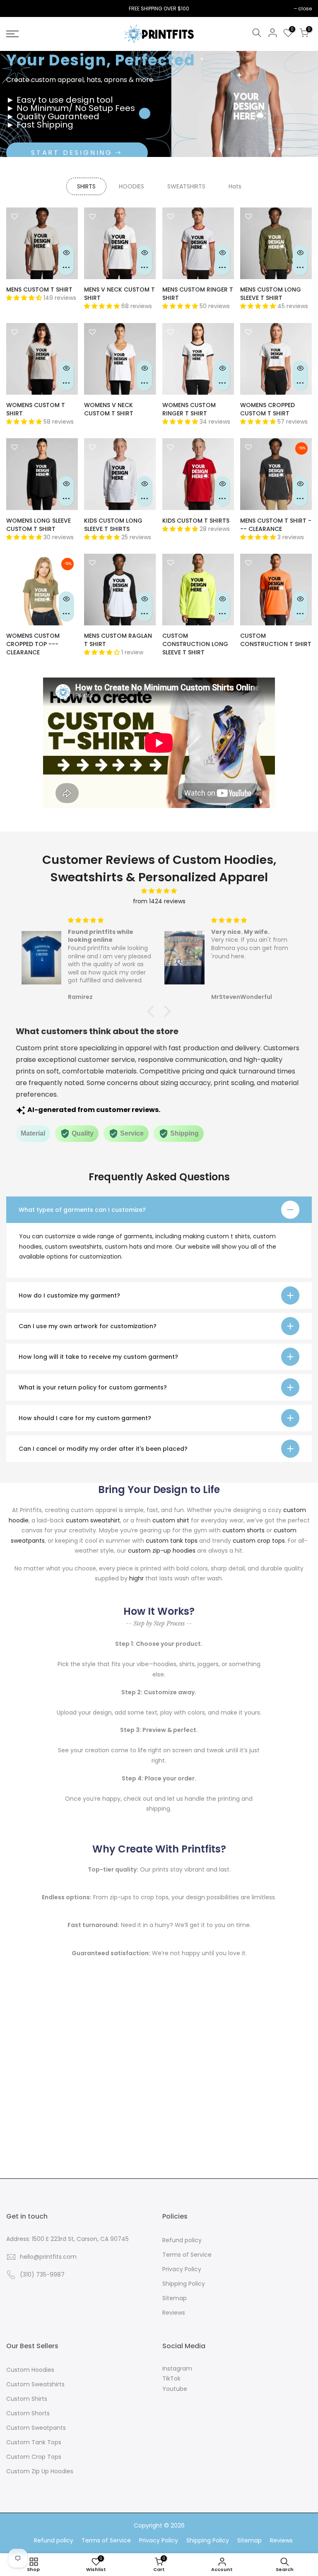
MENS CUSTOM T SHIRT (39, 289)
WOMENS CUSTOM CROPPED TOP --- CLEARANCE (33, 644)
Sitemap (175, 2298)
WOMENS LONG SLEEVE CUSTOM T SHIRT (39, 525)
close (17, 8)
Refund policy (182, 2240)
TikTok (171, 2378)
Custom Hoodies (30, 2370)
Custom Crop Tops (34, 2457)
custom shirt (171, 1520)
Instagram (177, 2369)
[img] (159, 891)
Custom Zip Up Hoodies (40, 2471)
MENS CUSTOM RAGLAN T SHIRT (118, 640)
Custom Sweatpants (36, 2428)
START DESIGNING (72, 153)
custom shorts (243, 1530)
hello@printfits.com (48, 2257)
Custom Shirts (27, 2399)
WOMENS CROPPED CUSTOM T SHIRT (267, 409)
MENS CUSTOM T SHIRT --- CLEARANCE (276, 525)
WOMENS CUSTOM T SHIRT (36, 409)
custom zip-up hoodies (162, 1551)
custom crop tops (259, 1541)
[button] (153, 1011)
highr (136, 1578)
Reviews (174, 2313)
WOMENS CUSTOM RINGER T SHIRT (189, 409)
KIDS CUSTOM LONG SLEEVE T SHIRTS (113, 525)
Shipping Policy (184, 2284)
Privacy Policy (182, 2269)
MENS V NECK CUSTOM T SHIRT (119, 294)
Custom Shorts (28, 2413)
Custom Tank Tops (34, 2442)
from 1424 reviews (159, 901)
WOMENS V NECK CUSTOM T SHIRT (109, 409)
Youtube (175, 2389)
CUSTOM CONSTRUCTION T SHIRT (276, 640)
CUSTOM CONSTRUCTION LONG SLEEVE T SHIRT (195, 644)
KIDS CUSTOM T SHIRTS (196, 521)
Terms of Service (187, 2255)
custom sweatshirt (93, 1520)
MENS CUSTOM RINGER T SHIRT (198, 294)
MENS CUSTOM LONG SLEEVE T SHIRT (271, 294)
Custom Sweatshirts (35, 2384)
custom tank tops (172, 1541)
